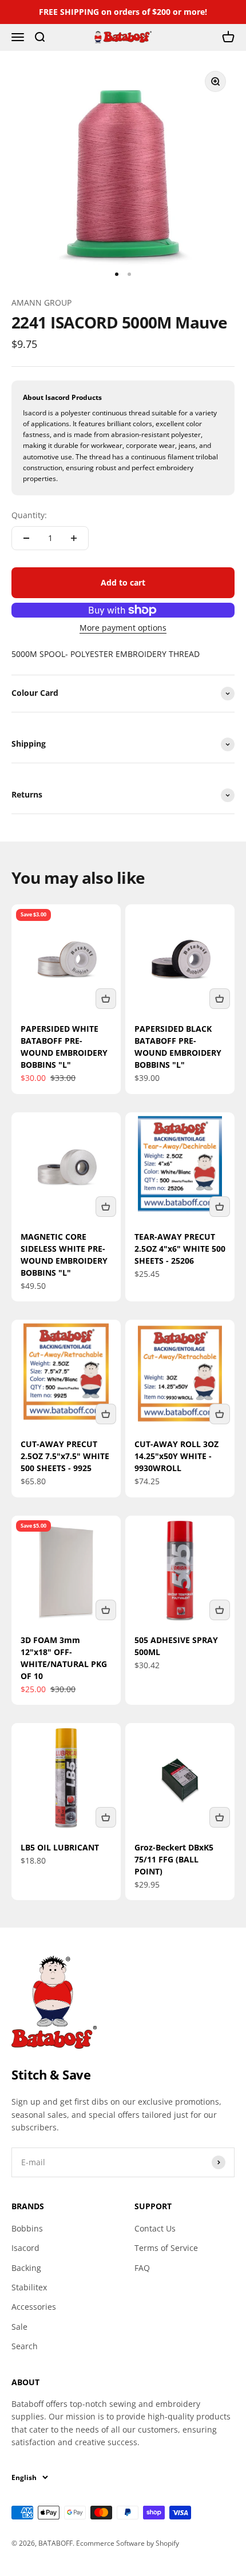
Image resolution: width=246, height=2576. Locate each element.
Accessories (34, 2307)
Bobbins (27, 2228)
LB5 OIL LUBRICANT (60, 1847)
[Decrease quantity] (26, 538)
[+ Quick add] (106, 999)
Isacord (25, 2248)
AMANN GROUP (41, 303)
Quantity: (29, 515)
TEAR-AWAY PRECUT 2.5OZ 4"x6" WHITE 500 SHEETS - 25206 (180, 1249)
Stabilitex (29, 2287)
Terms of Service (166, 2248)
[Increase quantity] (74, 538)
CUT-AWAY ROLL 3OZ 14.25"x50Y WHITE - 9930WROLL (176, 1456)
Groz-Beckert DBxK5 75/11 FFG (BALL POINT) (174, 1859)
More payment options (123, 628)
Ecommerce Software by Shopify (128, 2543)
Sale (19, 2327)
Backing (26, 2268)
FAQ (142, 2268)
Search (25, 2346)
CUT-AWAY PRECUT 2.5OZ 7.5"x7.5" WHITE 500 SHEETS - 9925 (65, 1456)
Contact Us (155, 2228)
